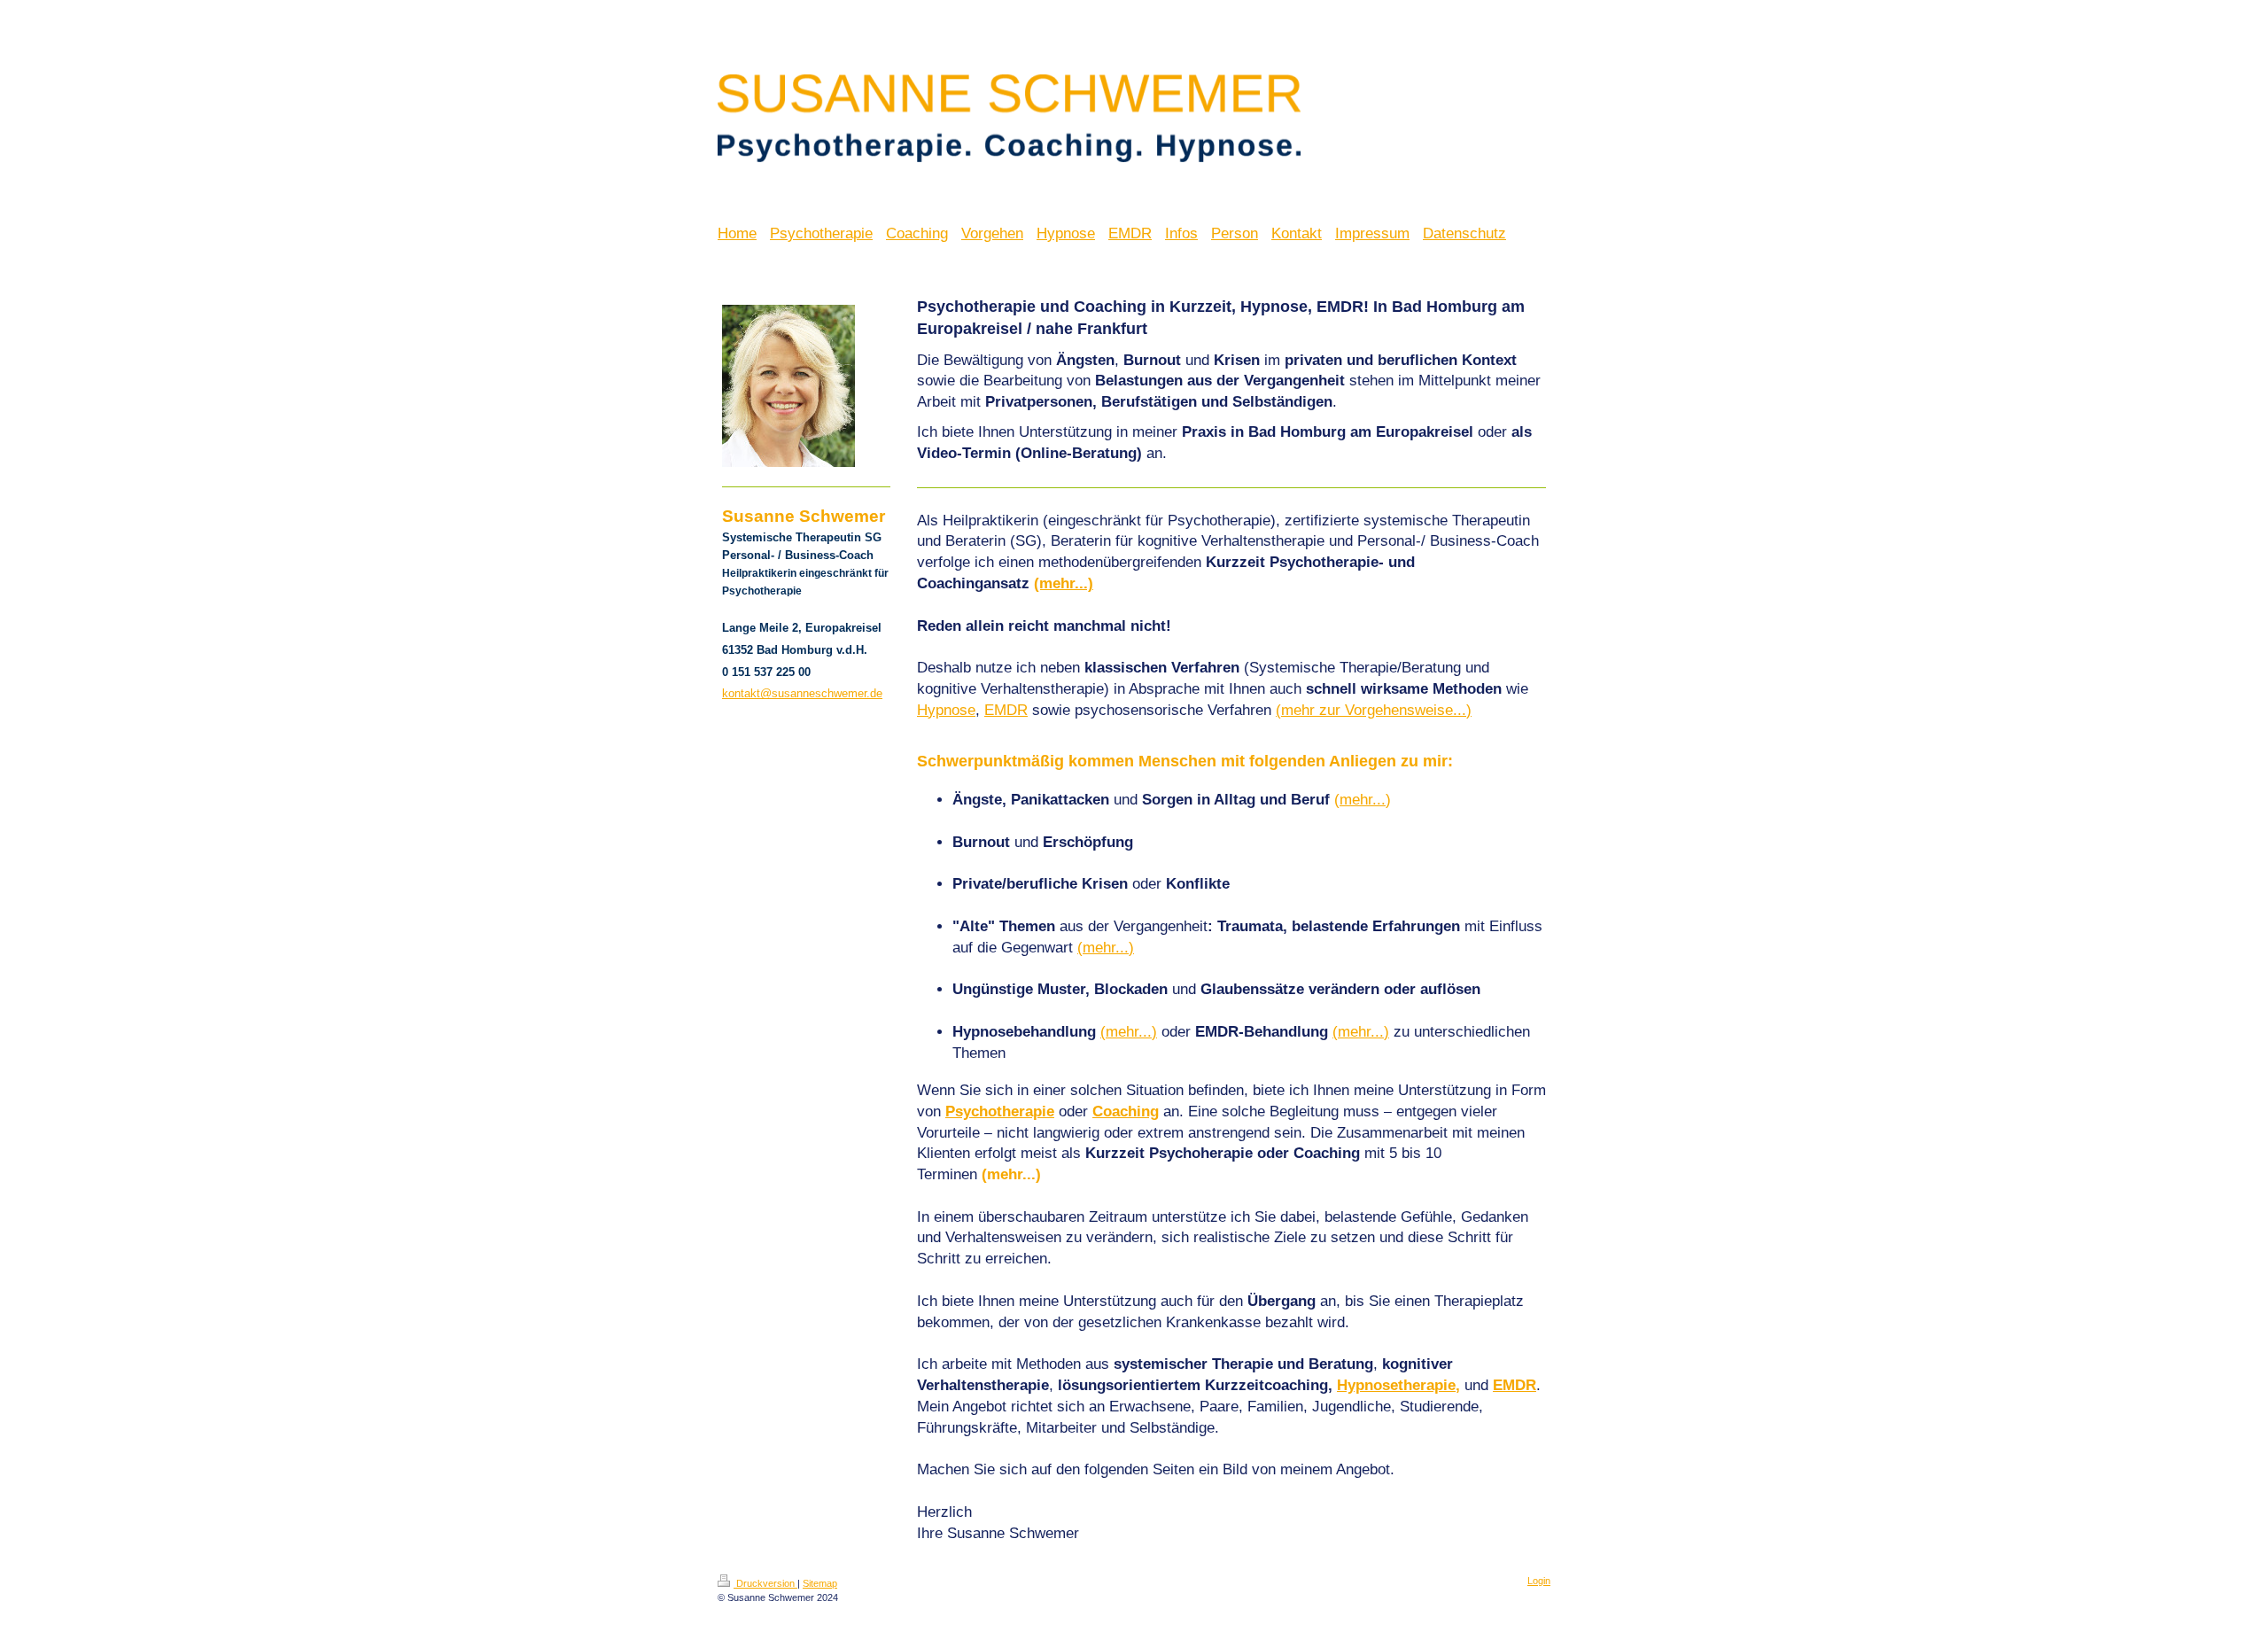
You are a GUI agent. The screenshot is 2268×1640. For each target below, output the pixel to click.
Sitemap (820, 1583)
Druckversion (765, 1583)
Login (1539, 1581)
